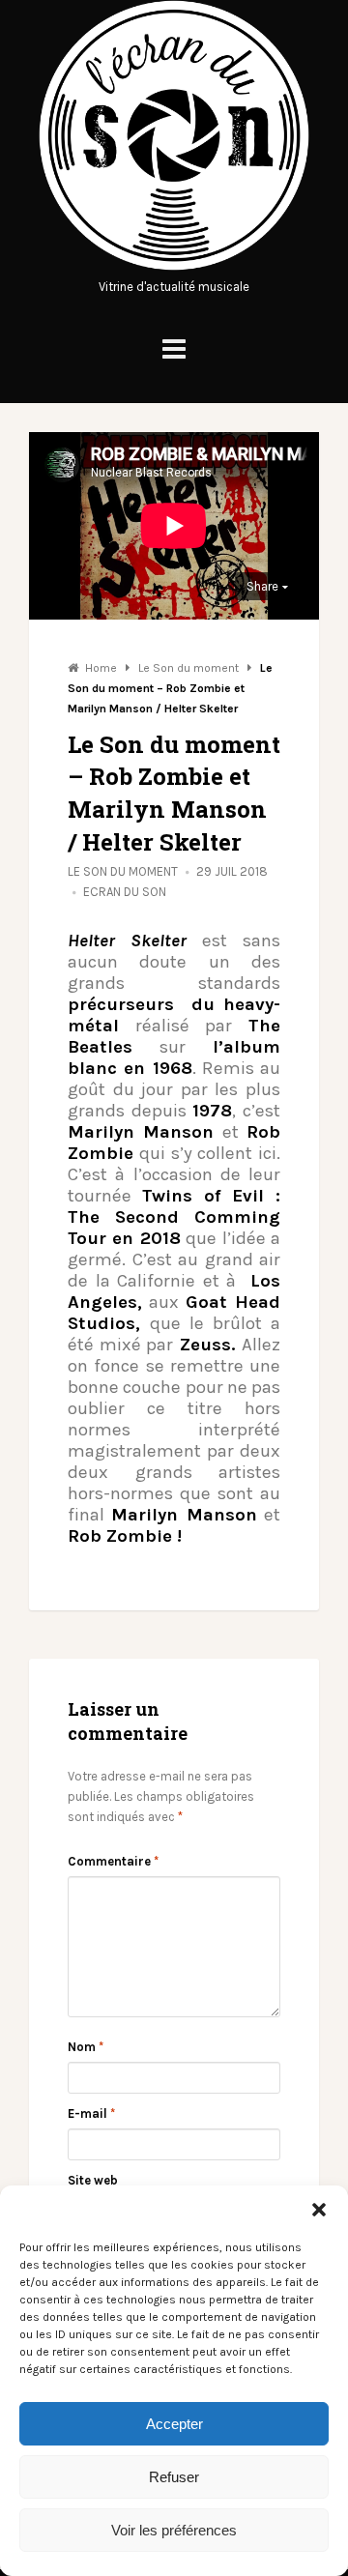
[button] (319, 2210)
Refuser (174, 2477)
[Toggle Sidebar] (174, 349)
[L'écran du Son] (174, 266)
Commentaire (113, 1861)
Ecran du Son (125, 892)
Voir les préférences (174, 2530)
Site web (93, 2180)
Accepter (174, 2424)
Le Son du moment (123, 871)
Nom (86, 2047)
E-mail (91, 2113)
